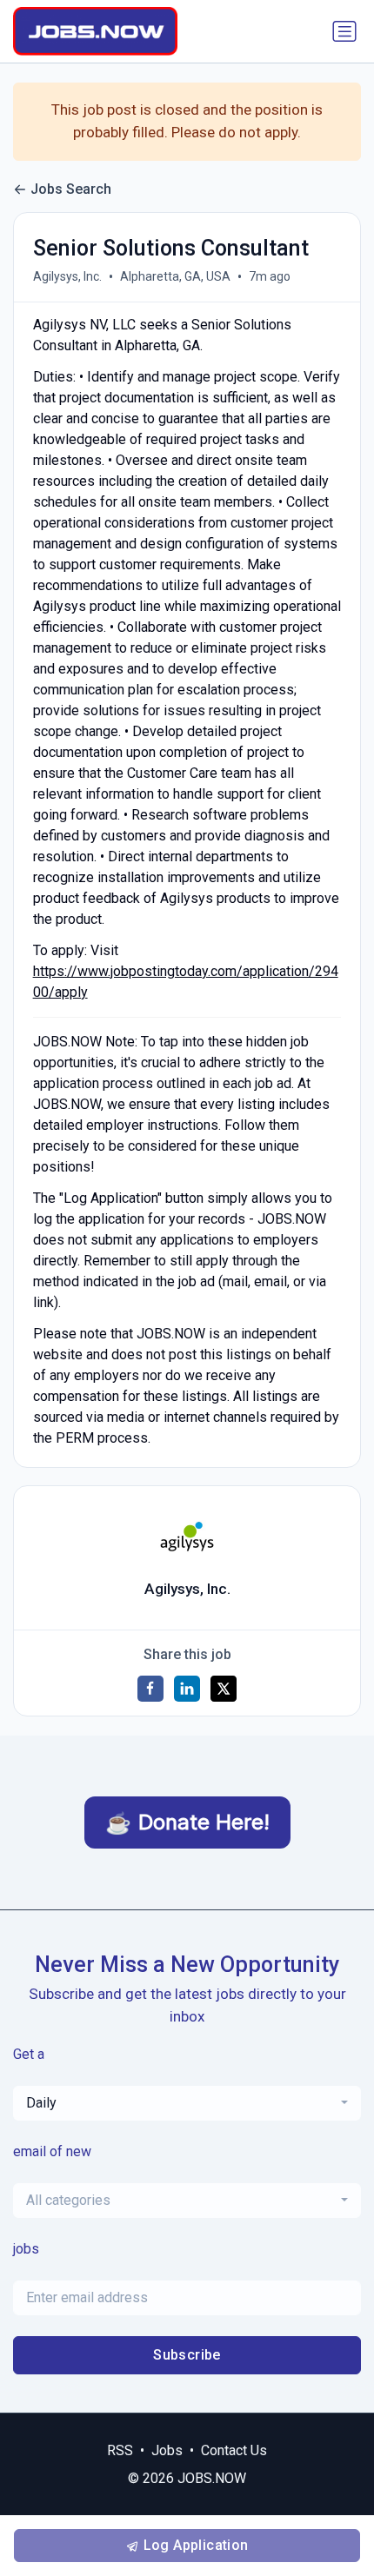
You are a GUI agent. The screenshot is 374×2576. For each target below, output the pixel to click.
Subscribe (187, 2355)
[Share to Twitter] (224, 1689)
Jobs (167, 2450)
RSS (120, 2450)
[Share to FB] (150, 1689)
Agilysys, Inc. (67, 276)
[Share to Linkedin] (187, 1689)
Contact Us (234, 2450)
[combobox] (187, 2103)
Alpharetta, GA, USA (175, 276)
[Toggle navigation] (344, 31)
